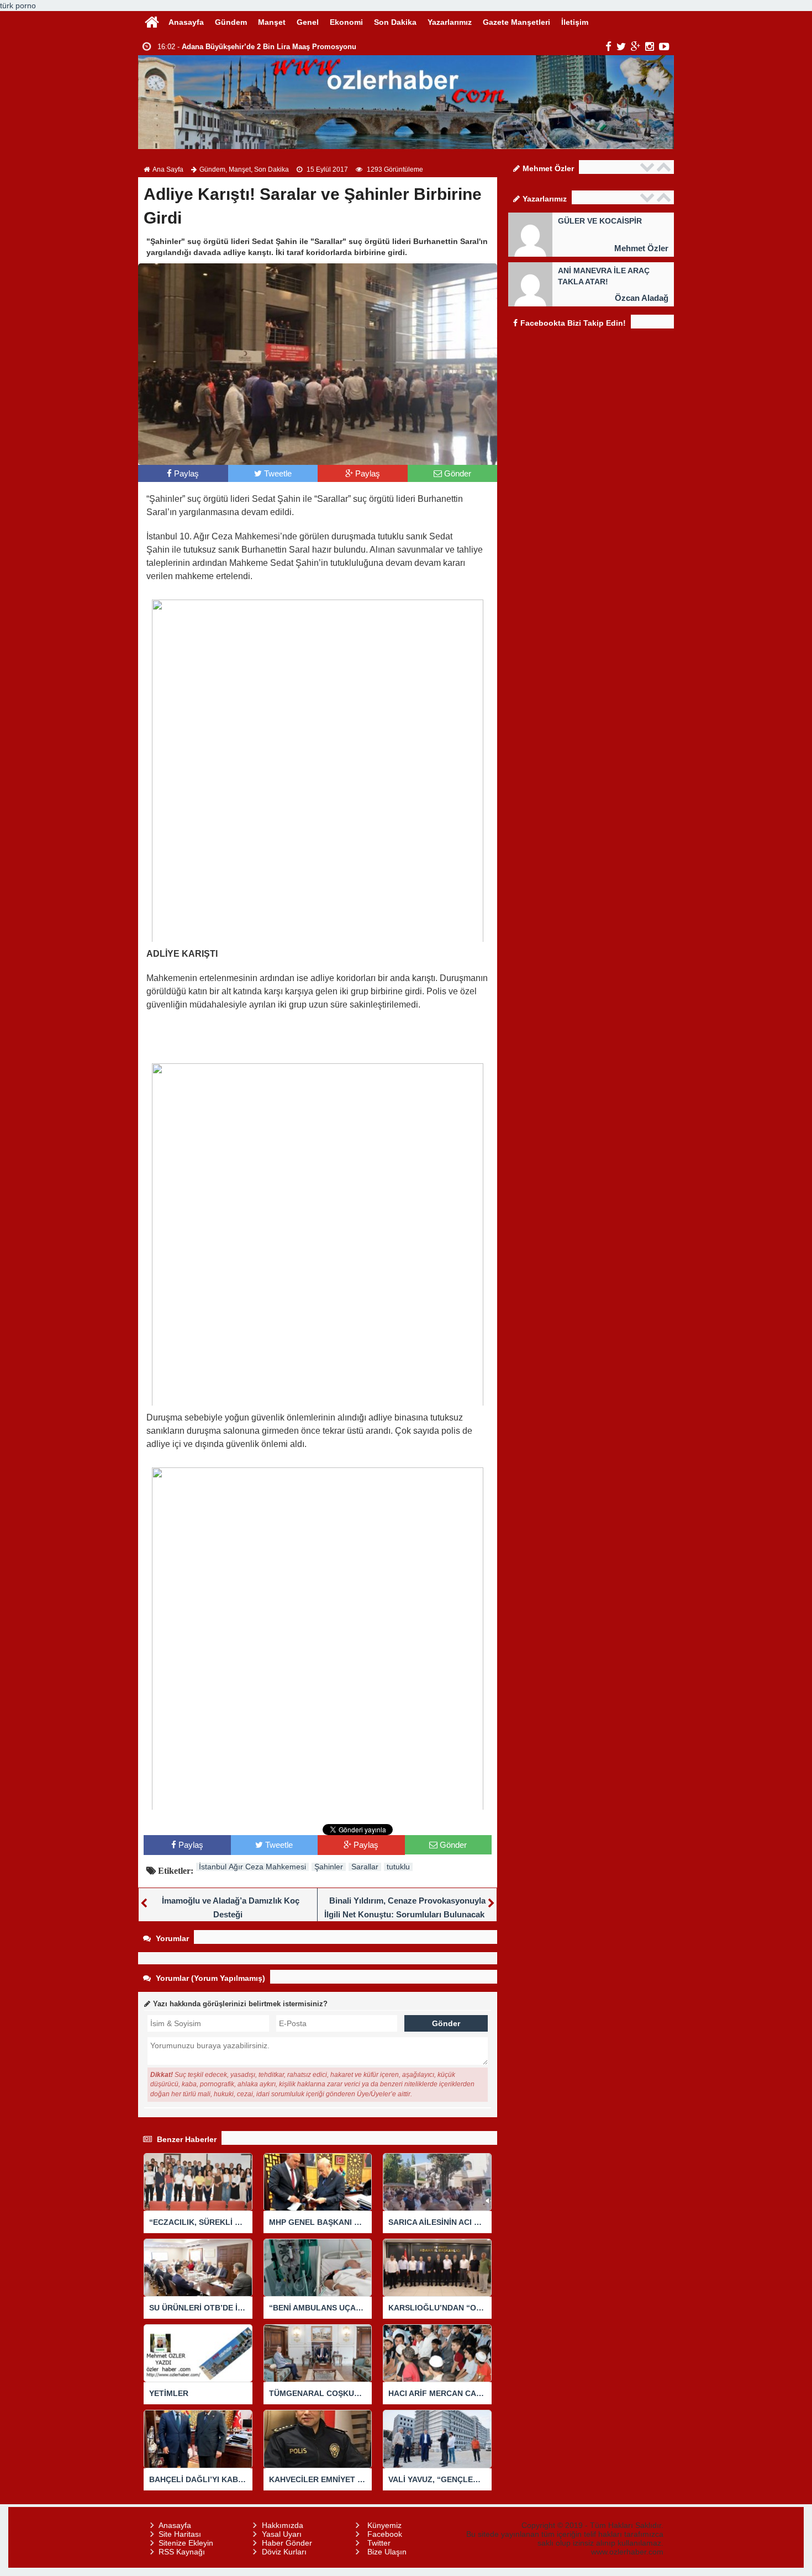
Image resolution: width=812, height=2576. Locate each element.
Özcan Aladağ (642, 298)
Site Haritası (180, 2534)
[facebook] (608, 46)
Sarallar (365, 1867)
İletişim (575, 22)
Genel (308, 22)
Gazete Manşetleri (516, 22)
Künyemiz (384, 2525)
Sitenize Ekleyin (186, 2543)
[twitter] (621, 46)
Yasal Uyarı (282, 2534)
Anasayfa (186, 22)
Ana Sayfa (168, 169)
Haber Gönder (287, 2543)
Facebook (385, 2534)
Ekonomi (346, 22)
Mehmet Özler (641, 248)
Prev (648, 167)
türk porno (18, 6)
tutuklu (398, 1867)
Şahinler (329, 1867)
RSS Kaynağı (182, 2552)
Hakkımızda (283, 2525)
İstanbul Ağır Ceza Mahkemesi (252, 1867)
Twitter (379, 2543)
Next (665, 167)
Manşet (272, 22)
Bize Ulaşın (387, 2552)
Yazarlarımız (450, 22)
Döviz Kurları (284, 2552)
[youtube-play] (664, 46)
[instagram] (650, 46)
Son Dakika (395, 22)
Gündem (231, 22)
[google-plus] (636, 46)
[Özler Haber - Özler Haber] (152, 21)
